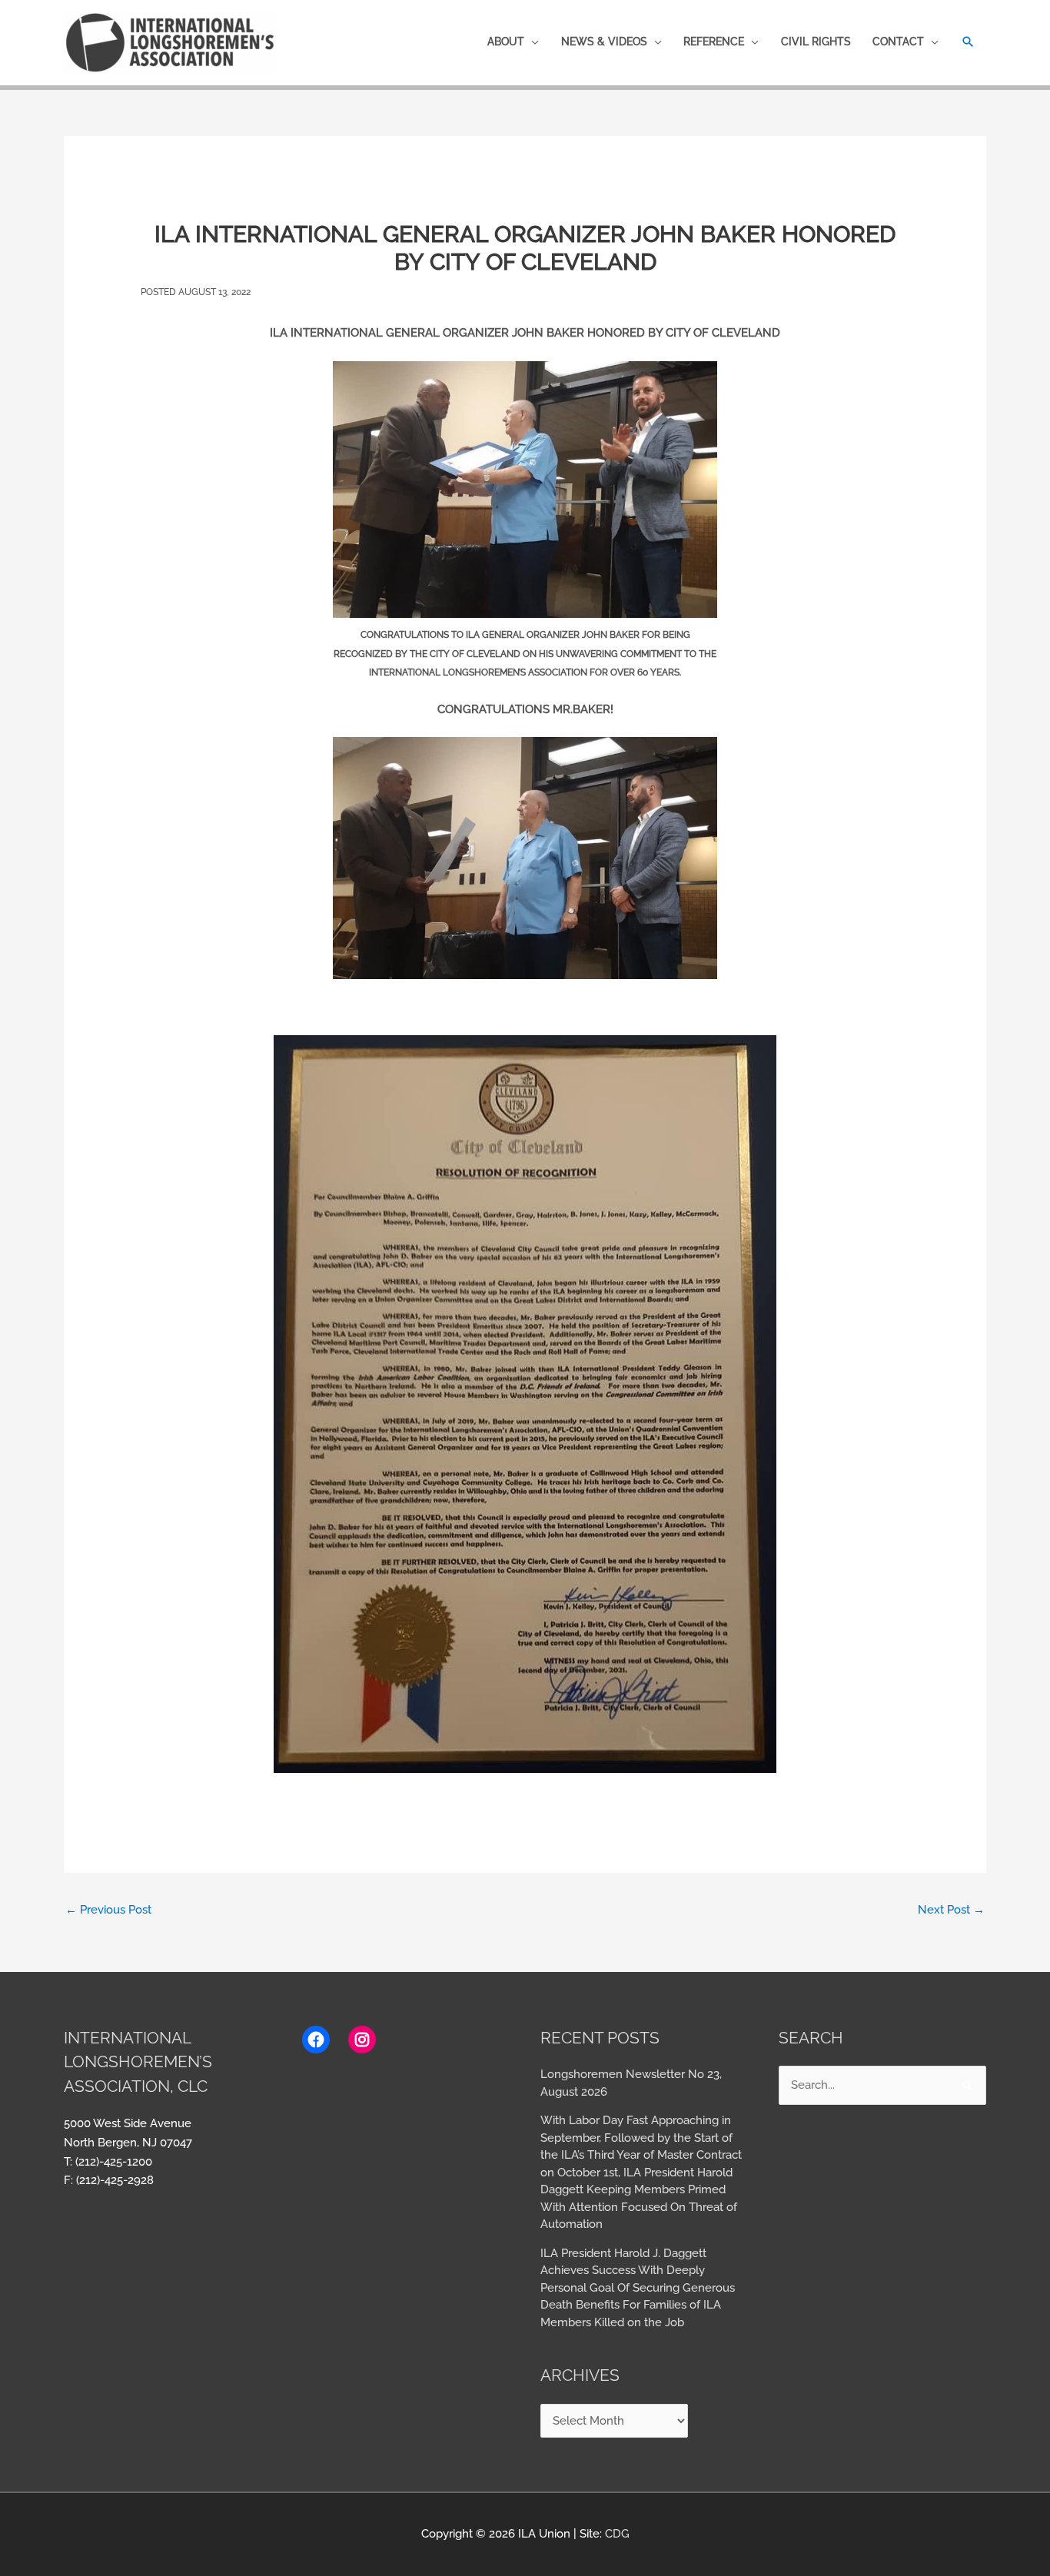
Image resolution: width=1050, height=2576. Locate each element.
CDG (617, 2534)
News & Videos (604, 41)
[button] (968, 42)
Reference (714, 41)
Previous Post (108, 1910)
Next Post (951, 1910)
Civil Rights (816, 41)
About (506, 41)
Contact (898, 41)
